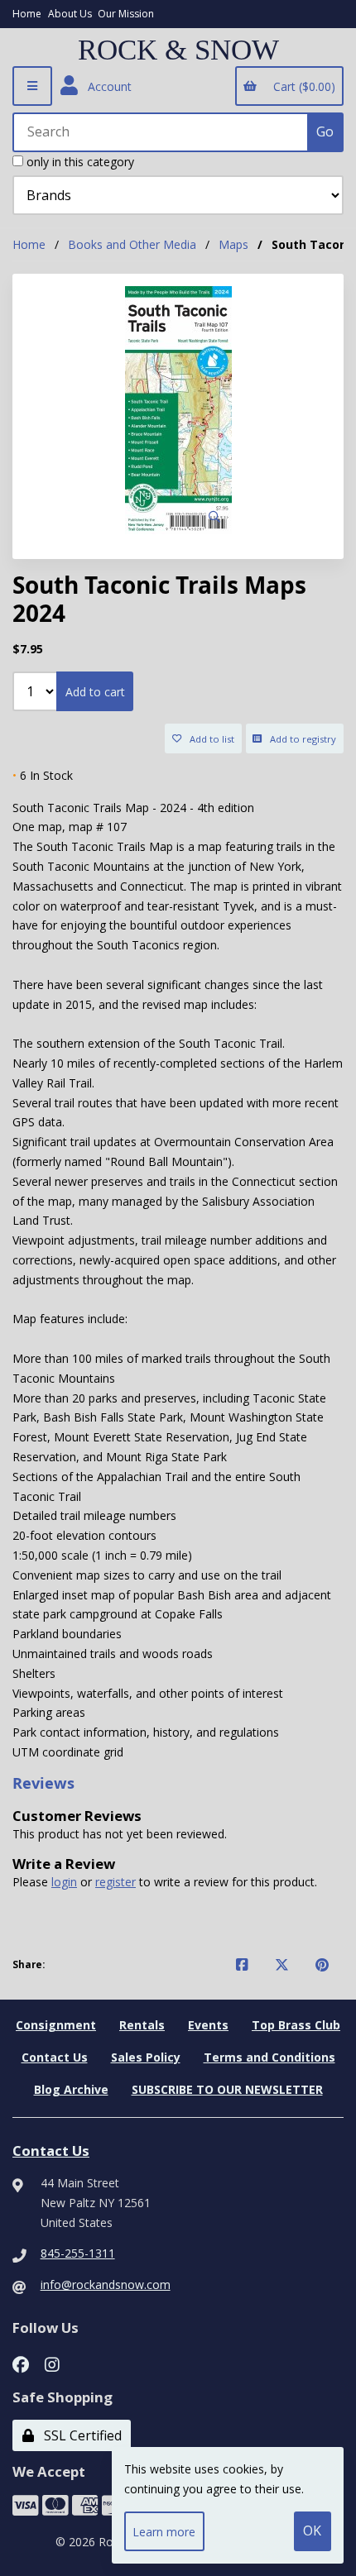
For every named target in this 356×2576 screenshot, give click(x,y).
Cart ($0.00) (301, 86)
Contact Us (55, 2057)
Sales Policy (146, 2057)
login (64, 1882)
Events (208, 2025)
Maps (233, 244)
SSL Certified (79, 2435)
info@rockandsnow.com (106, 2284)
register (115, 1882)
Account (106, 86)
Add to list (209, 739)
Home (27, 14)
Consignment (56, 2025)
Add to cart (95, 692)
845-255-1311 (78, 2253)
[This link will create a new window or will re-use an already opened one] (242, 1965)
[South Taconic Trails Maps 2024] (178, 410)
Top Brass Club (296, 2025)
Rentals (142, 2025)
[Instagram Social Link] (52, 2363)
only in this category (79, 162)
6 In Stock (43, 775)
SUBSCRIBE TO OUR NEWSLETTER (227, 2089)
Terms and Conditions (269, 2057)
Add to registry (301, 739)
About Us (70, 14)
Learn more (164, 2532)
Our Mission (126, 14)
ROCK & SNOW (178, 50)
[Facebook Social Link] (21, 2363)
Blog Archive (71, 2089)
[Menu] (32, 86)
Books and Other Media (132, 244)
